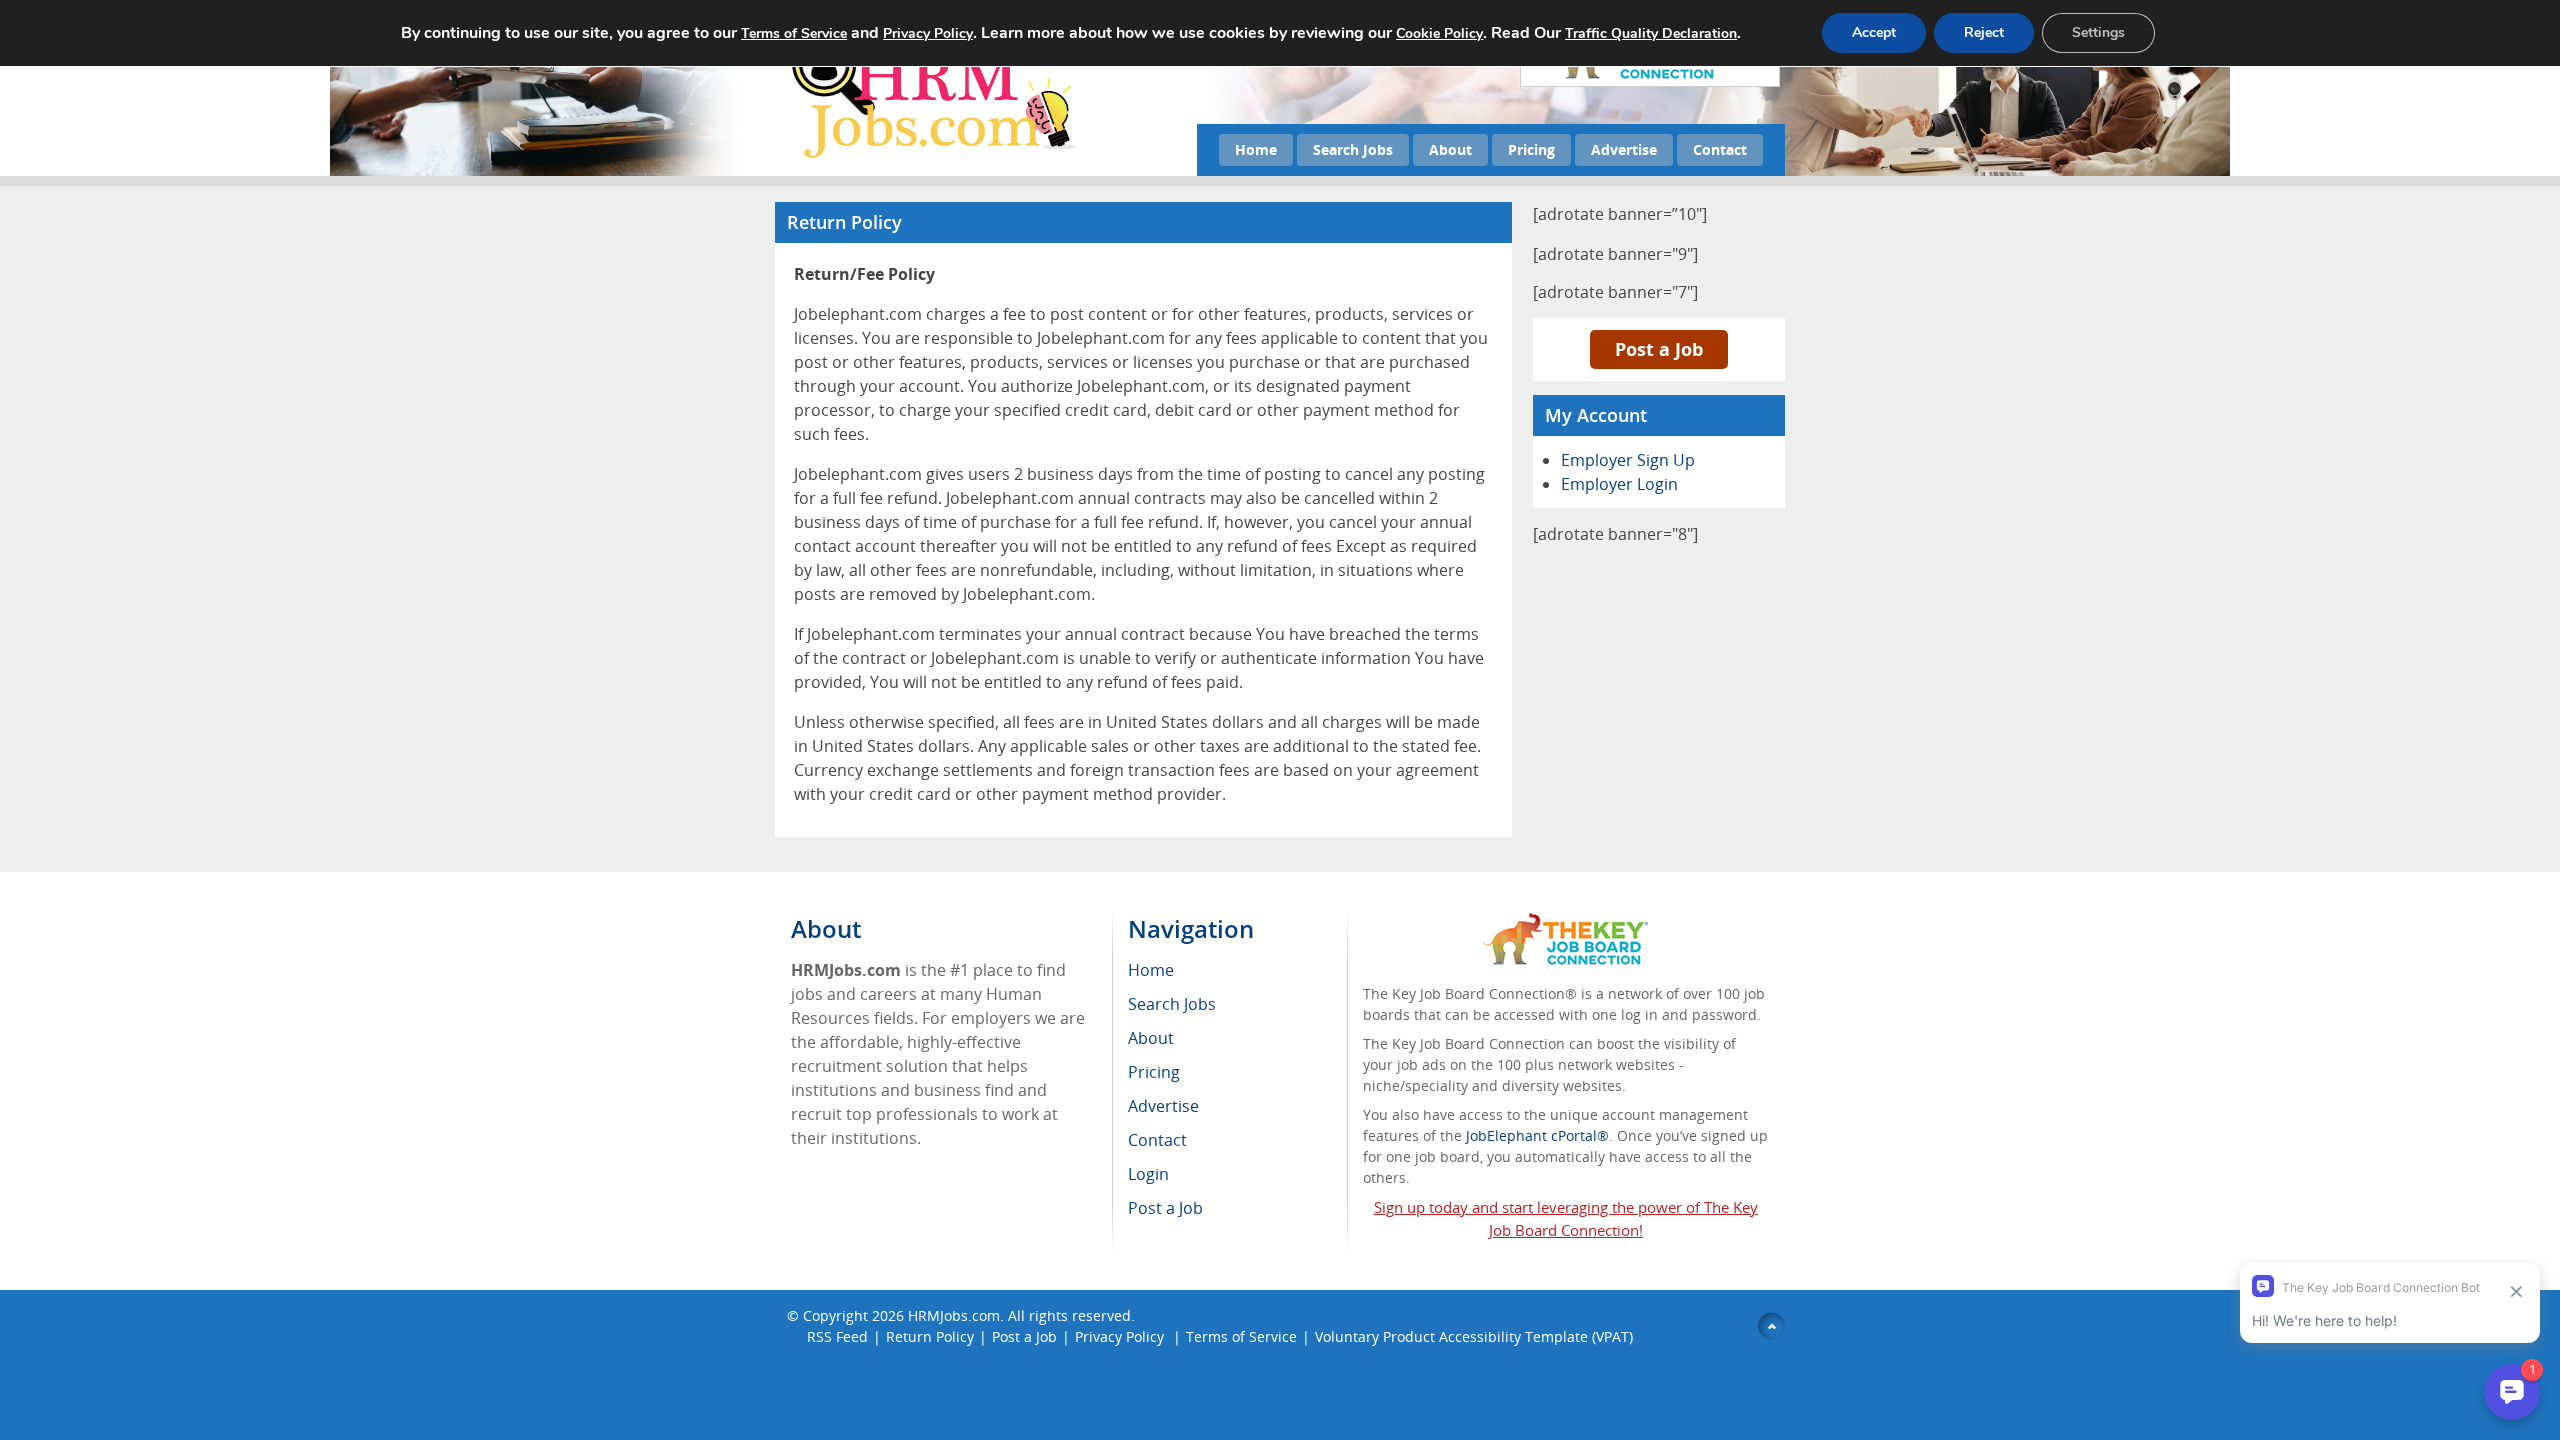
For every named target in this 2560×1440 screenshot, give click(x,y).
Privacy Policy (1121, 1336)
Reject (1984, 32)
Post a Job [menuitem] (1165, 1208)
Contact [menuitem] (1157, 1140)
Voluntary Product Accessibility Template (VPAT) (1474, 1336)
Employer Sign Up (1628, 460)
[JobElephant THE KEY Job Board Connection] (1565, 922)
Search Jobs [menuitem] (1172, 1004)
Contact (1720, 149)
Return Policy (930, 1336)
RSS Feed (837, 1336)
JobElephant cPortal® (1537, 1135)
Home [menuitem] (1151, 970)
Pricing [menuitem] (1154, 1072)
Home (1256, 149)
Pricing (1531, 149)
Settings (2098, 32)
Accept (1874, 32)
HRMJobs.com (954, 1315)
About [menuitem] (1151, 1038)
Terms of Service (1241, 1336)
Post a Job (1659, 349)
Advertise (1624, 149)
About (1450, 149)
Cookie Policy (1439, 33)
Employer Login (1619, 484)
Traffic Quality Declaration (1651, 33)
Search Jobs (1353, 149)
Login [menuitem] (1148, 1174)
